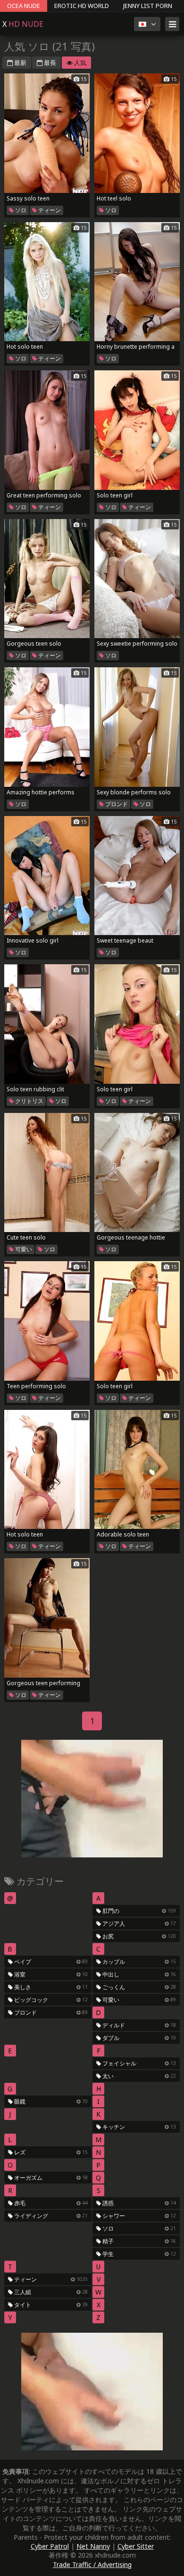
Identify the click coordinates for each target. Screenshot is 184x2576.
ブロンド (116, 804)
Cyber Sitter (136, 2546)
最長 (49, 63)
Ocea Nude (24, 6)
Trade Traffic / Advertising (92, 2564)
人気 (79, 63)
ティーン (49, 210)
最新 (20, 63)
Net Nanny (93, 2546)
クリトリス (29, 1101)
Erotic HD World (82, 6)
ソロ (20, 210)
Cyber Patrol (50, 2546)
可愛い (23, 1249)
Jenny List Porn (148, 6)
